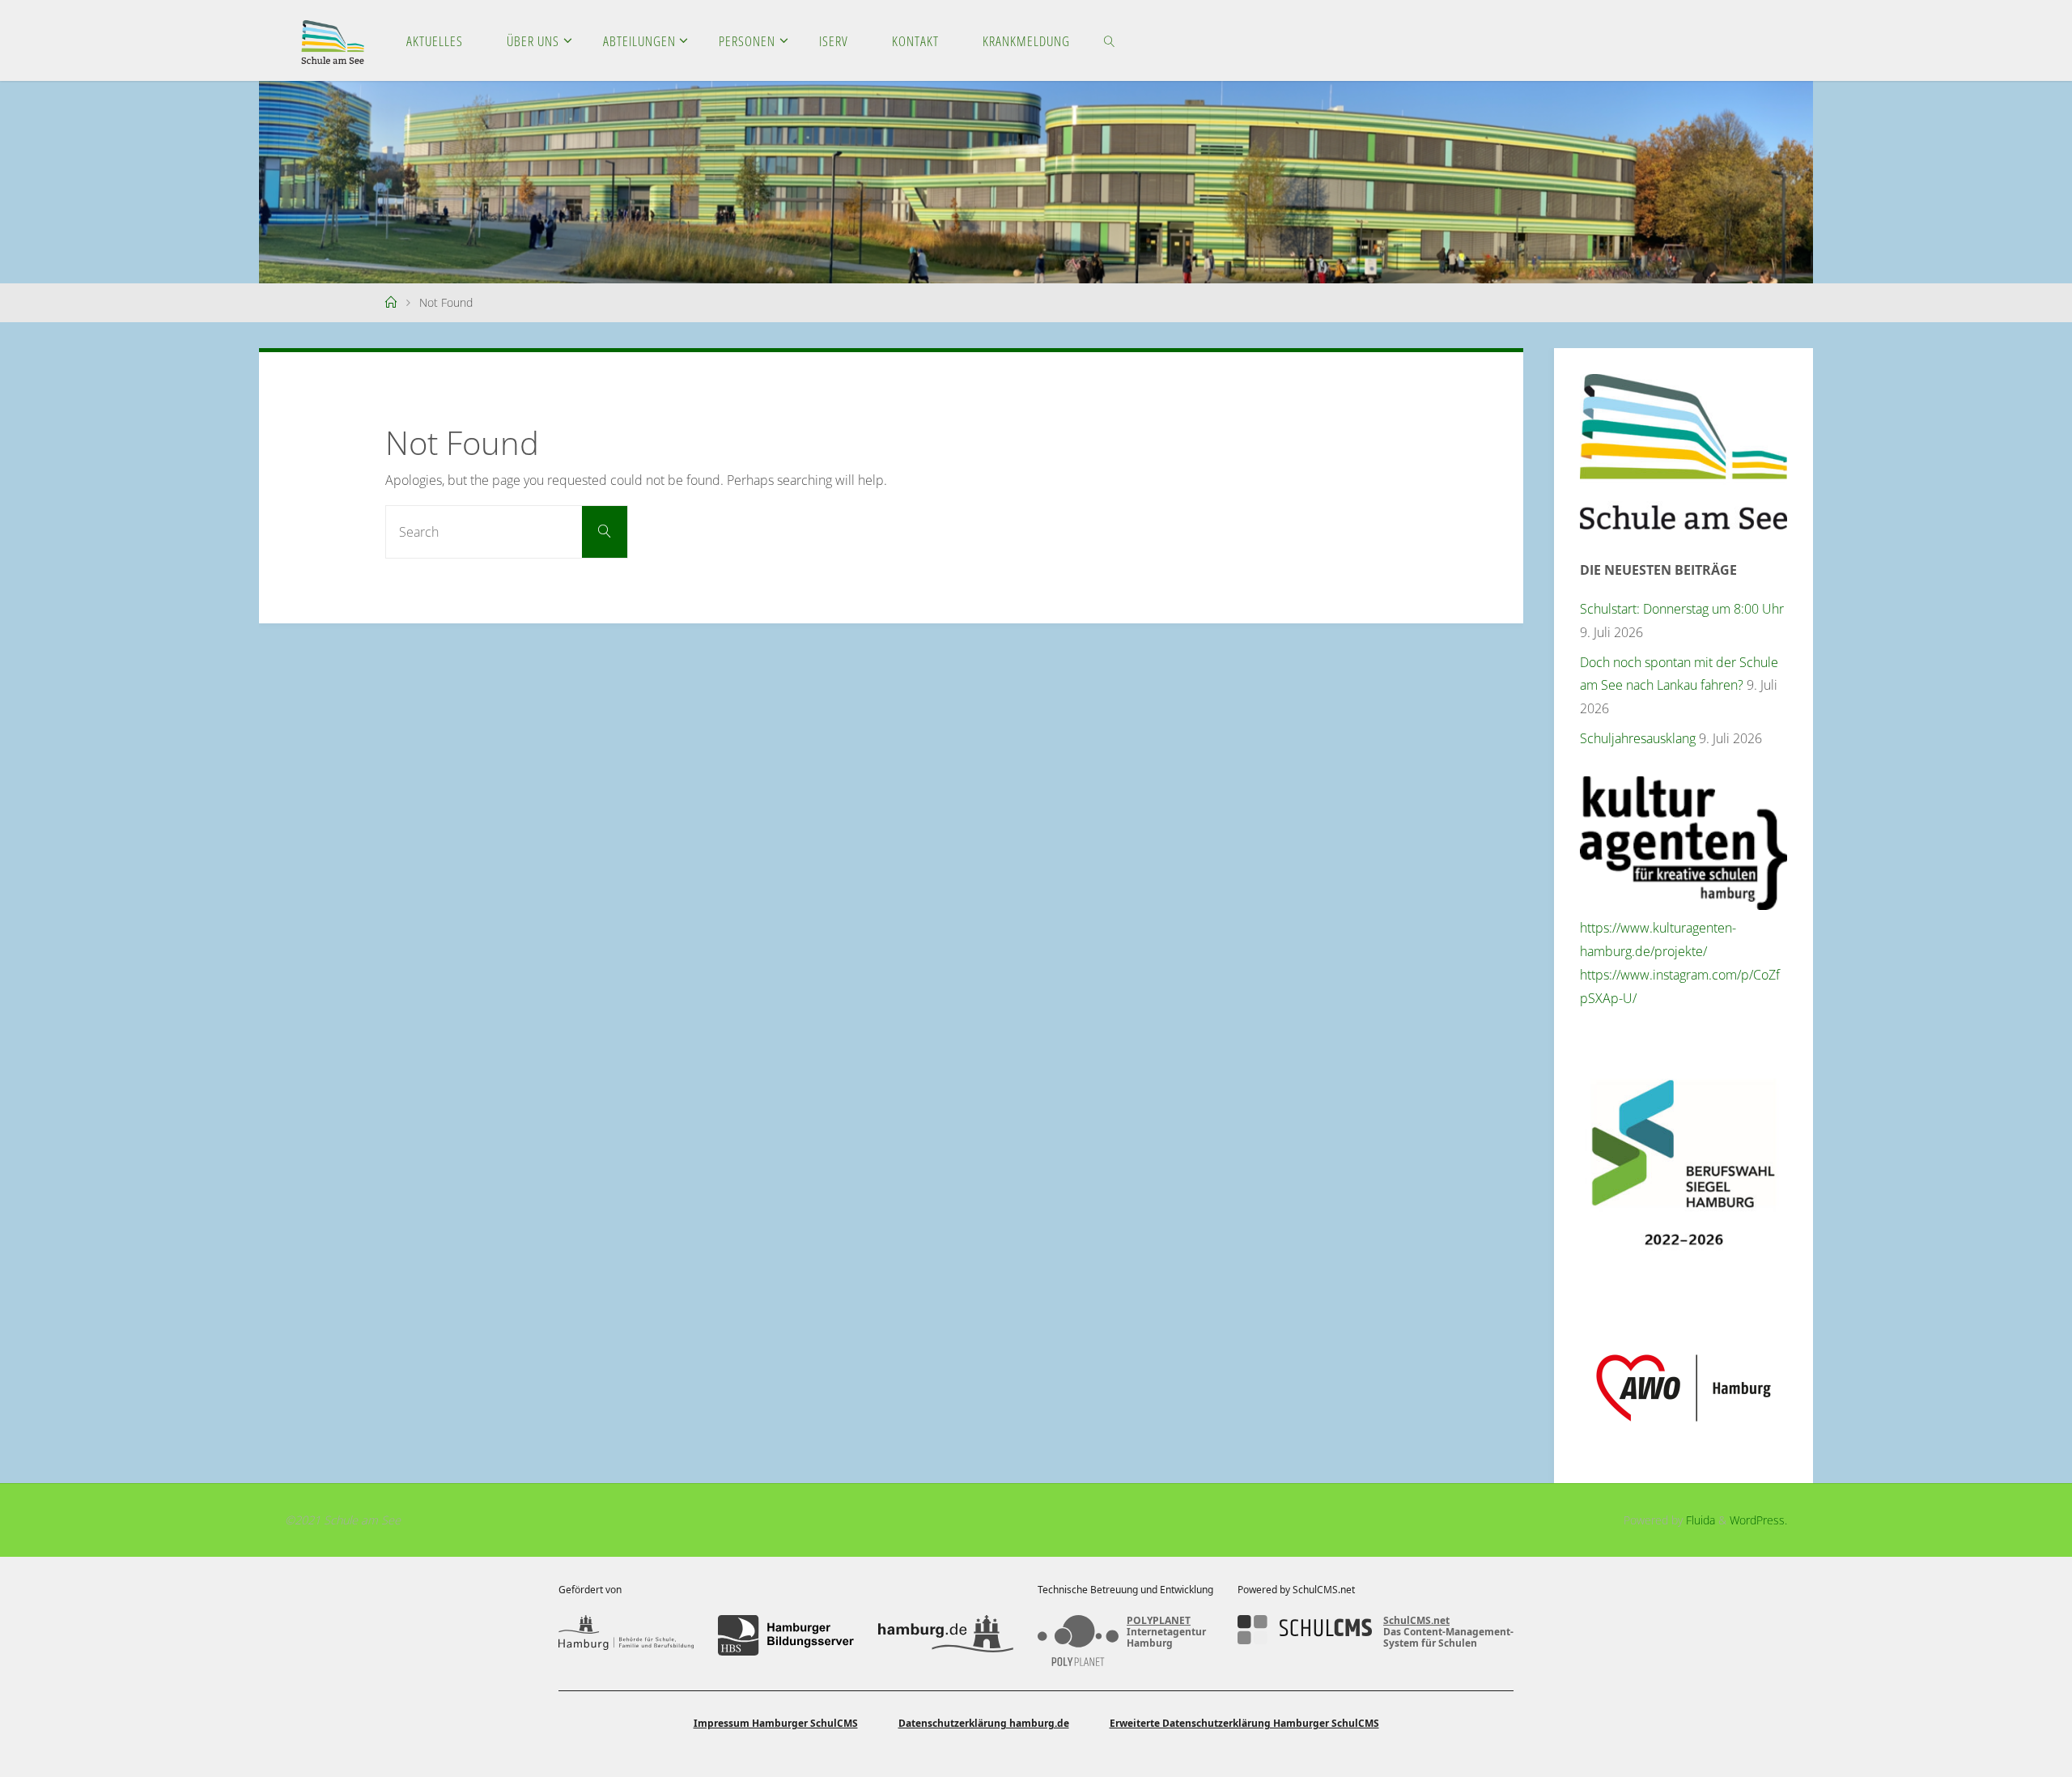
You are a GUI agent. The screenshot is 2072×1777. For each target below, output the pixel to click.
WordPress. (1758, 1520)
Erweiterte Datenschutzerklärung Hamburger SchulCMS (1244, 1723)
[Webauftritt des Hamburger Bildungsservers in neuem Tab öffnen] (785, 1635)
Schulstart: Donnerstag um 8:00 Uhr (1682, 609)
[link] (1109, 40)
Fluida (1699, 1520)
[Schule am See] (333, 40)
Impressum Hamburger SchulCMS (776, 1723)
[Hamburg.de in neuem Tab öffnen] (946, 1635)
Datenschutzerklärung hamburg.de (984, 1723)
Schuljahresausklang (1638, 738)
